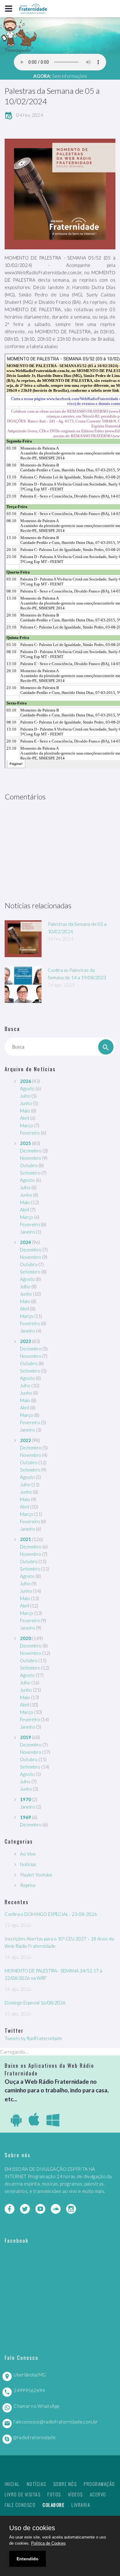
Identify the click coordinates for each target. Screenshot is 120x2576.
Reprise (28, 1885)
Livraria (81, 2505)
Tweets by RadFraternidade (33, 2038)
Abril (25, 1118)
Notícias (28, 1864)
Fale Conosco (20, 2505)
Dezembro (31, 1151)
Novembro (31, 1158)
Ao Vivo (28, 1854)
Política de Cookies (48, 2543)
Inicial (12, 2484)
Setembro (30, 1173)
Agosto (27, 1088)
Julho (25, 1096)
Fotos (54, 2494)
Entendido (28, 2559)
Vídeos (75, 2494)
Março (27, 1125)
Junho (26, 1103)
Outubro (29, 1165)
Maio (25, 1111)
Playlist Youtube (36, 1875)
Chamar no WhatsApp (36, 2406)
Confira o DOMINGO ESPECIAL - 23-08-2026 (51, 1914)
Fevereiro (30, 1133)
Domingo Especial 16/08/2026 (35, 2003)
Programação (99, 2484)
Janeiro (28, 1232)
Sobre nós (65, 2484)
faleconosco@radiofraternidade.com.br (56, 2422)
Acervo (98, 2494)
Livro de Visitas (22, 2494)
